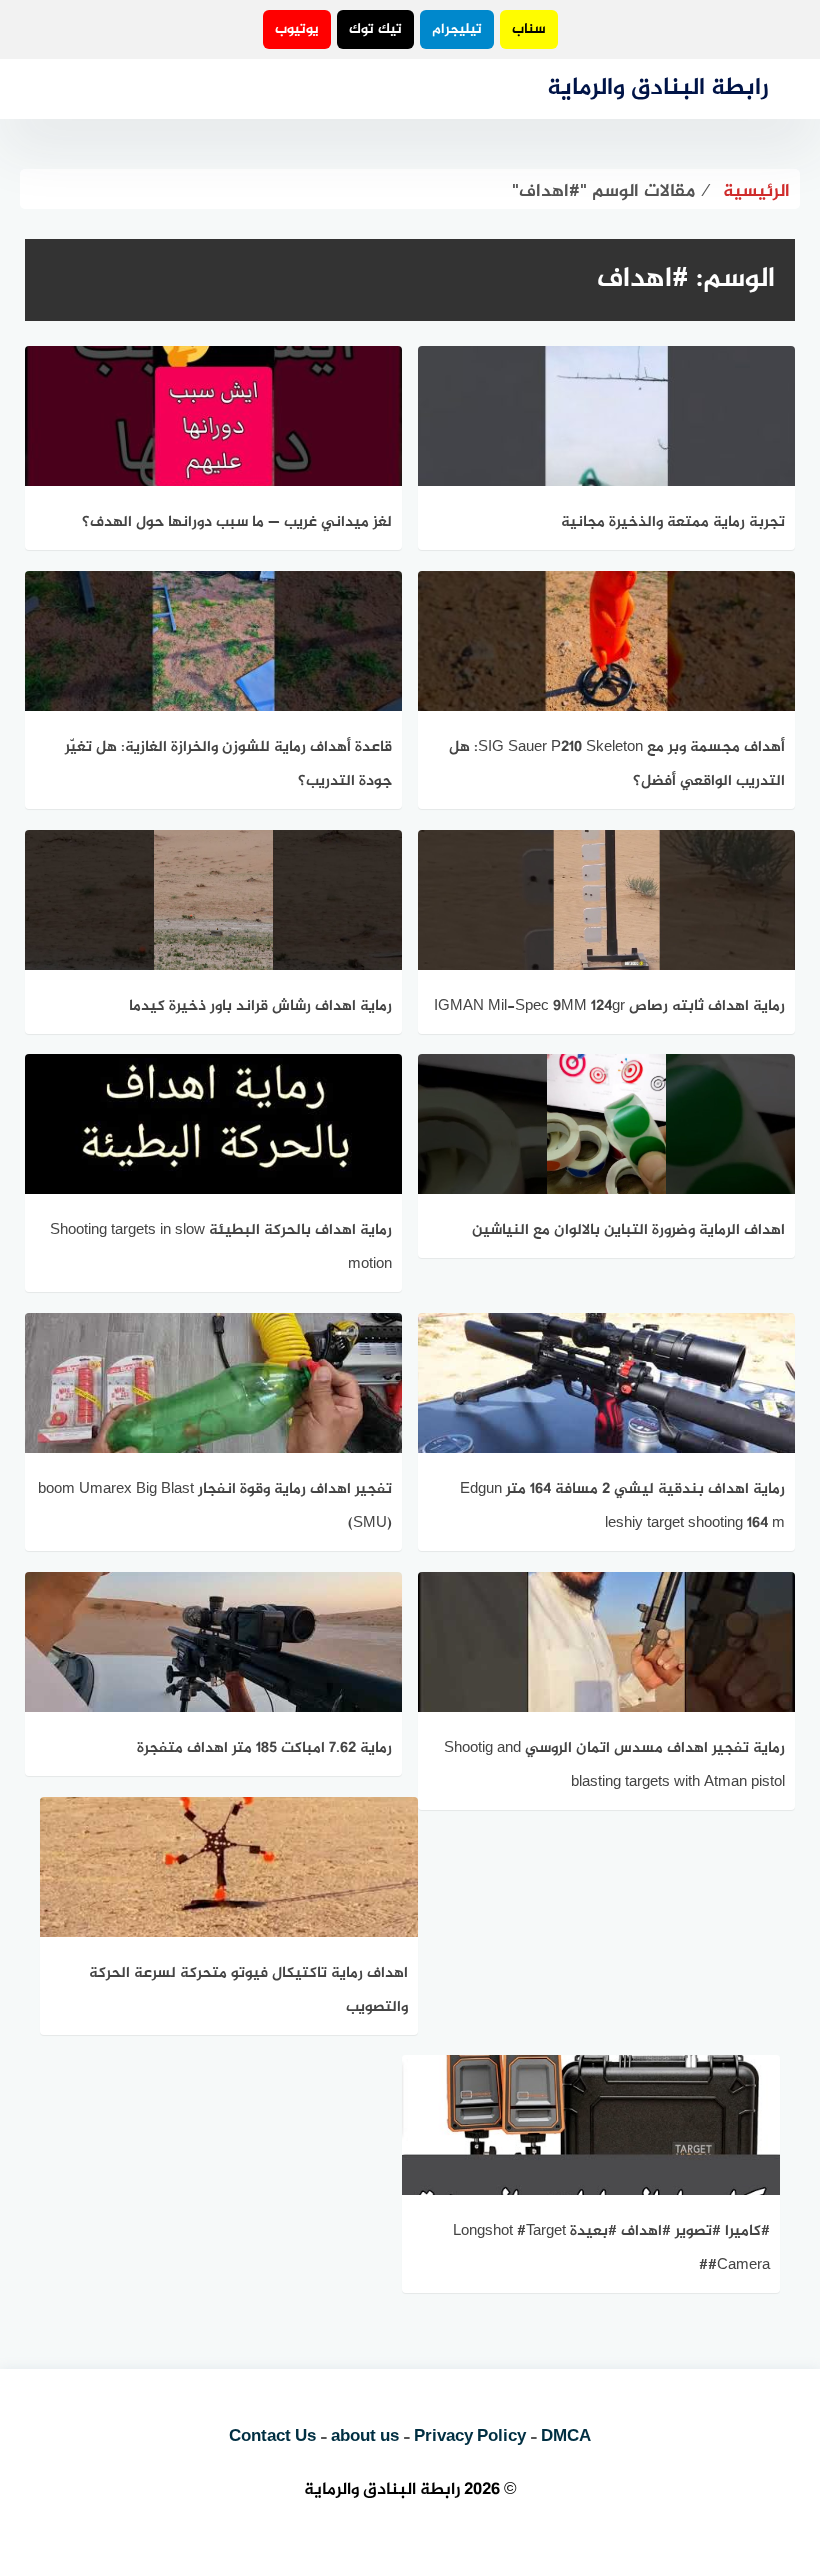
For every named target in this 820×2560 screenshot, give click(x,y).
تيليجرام (457, 29)
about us (365, 2437)
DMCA (566, 2437)
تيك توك (375, 29)
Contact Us (272, 2437)
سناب (529, 29)
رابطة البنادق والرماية (658, 88)
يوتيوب (297, 29)
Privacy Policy (470, 2437)
